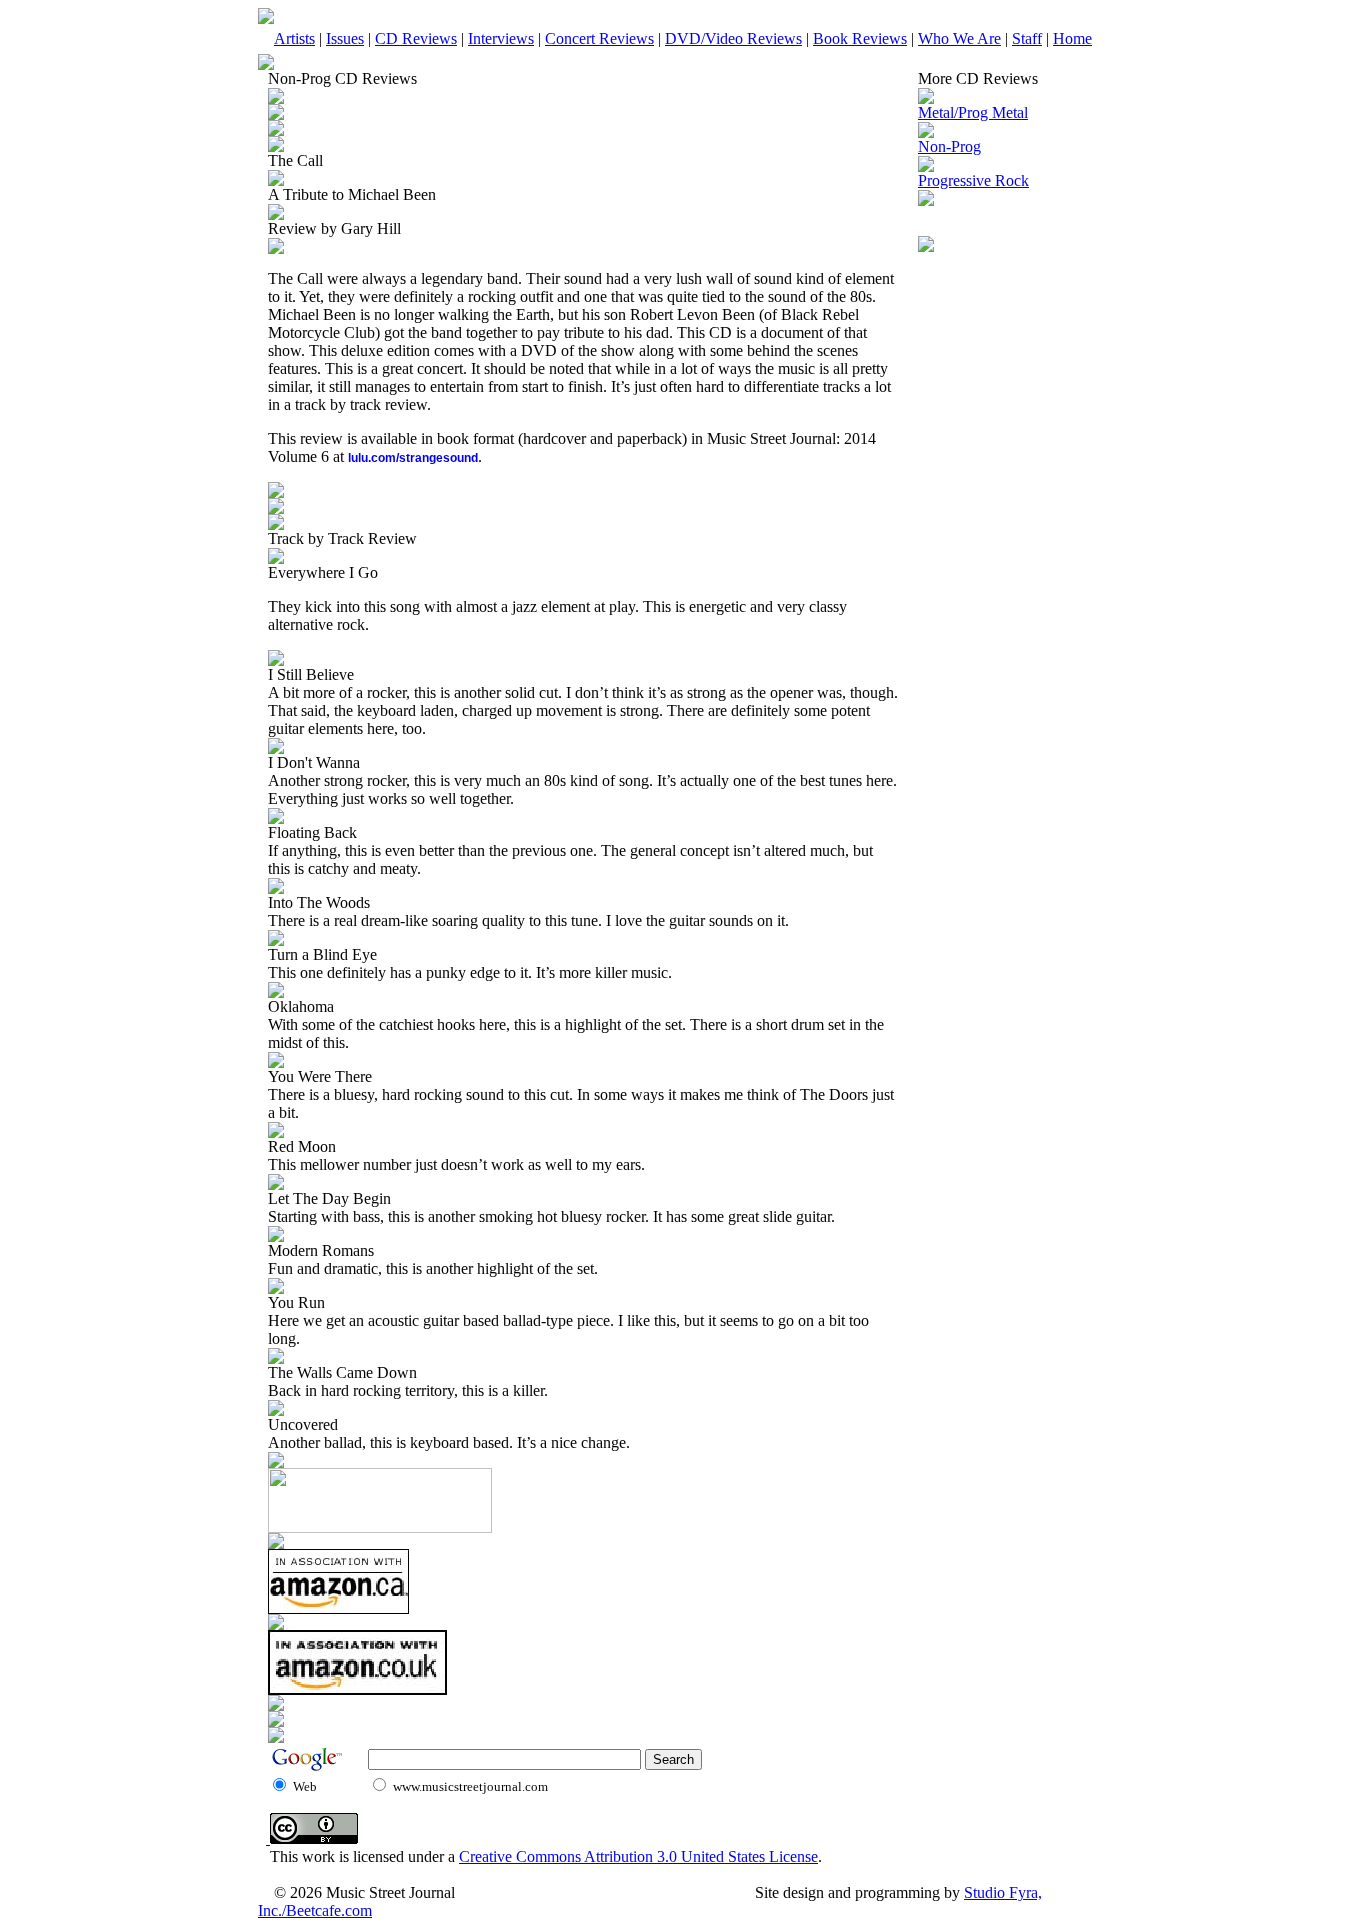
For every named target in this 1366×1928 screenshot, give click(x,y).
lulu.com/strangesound (413, 458)
